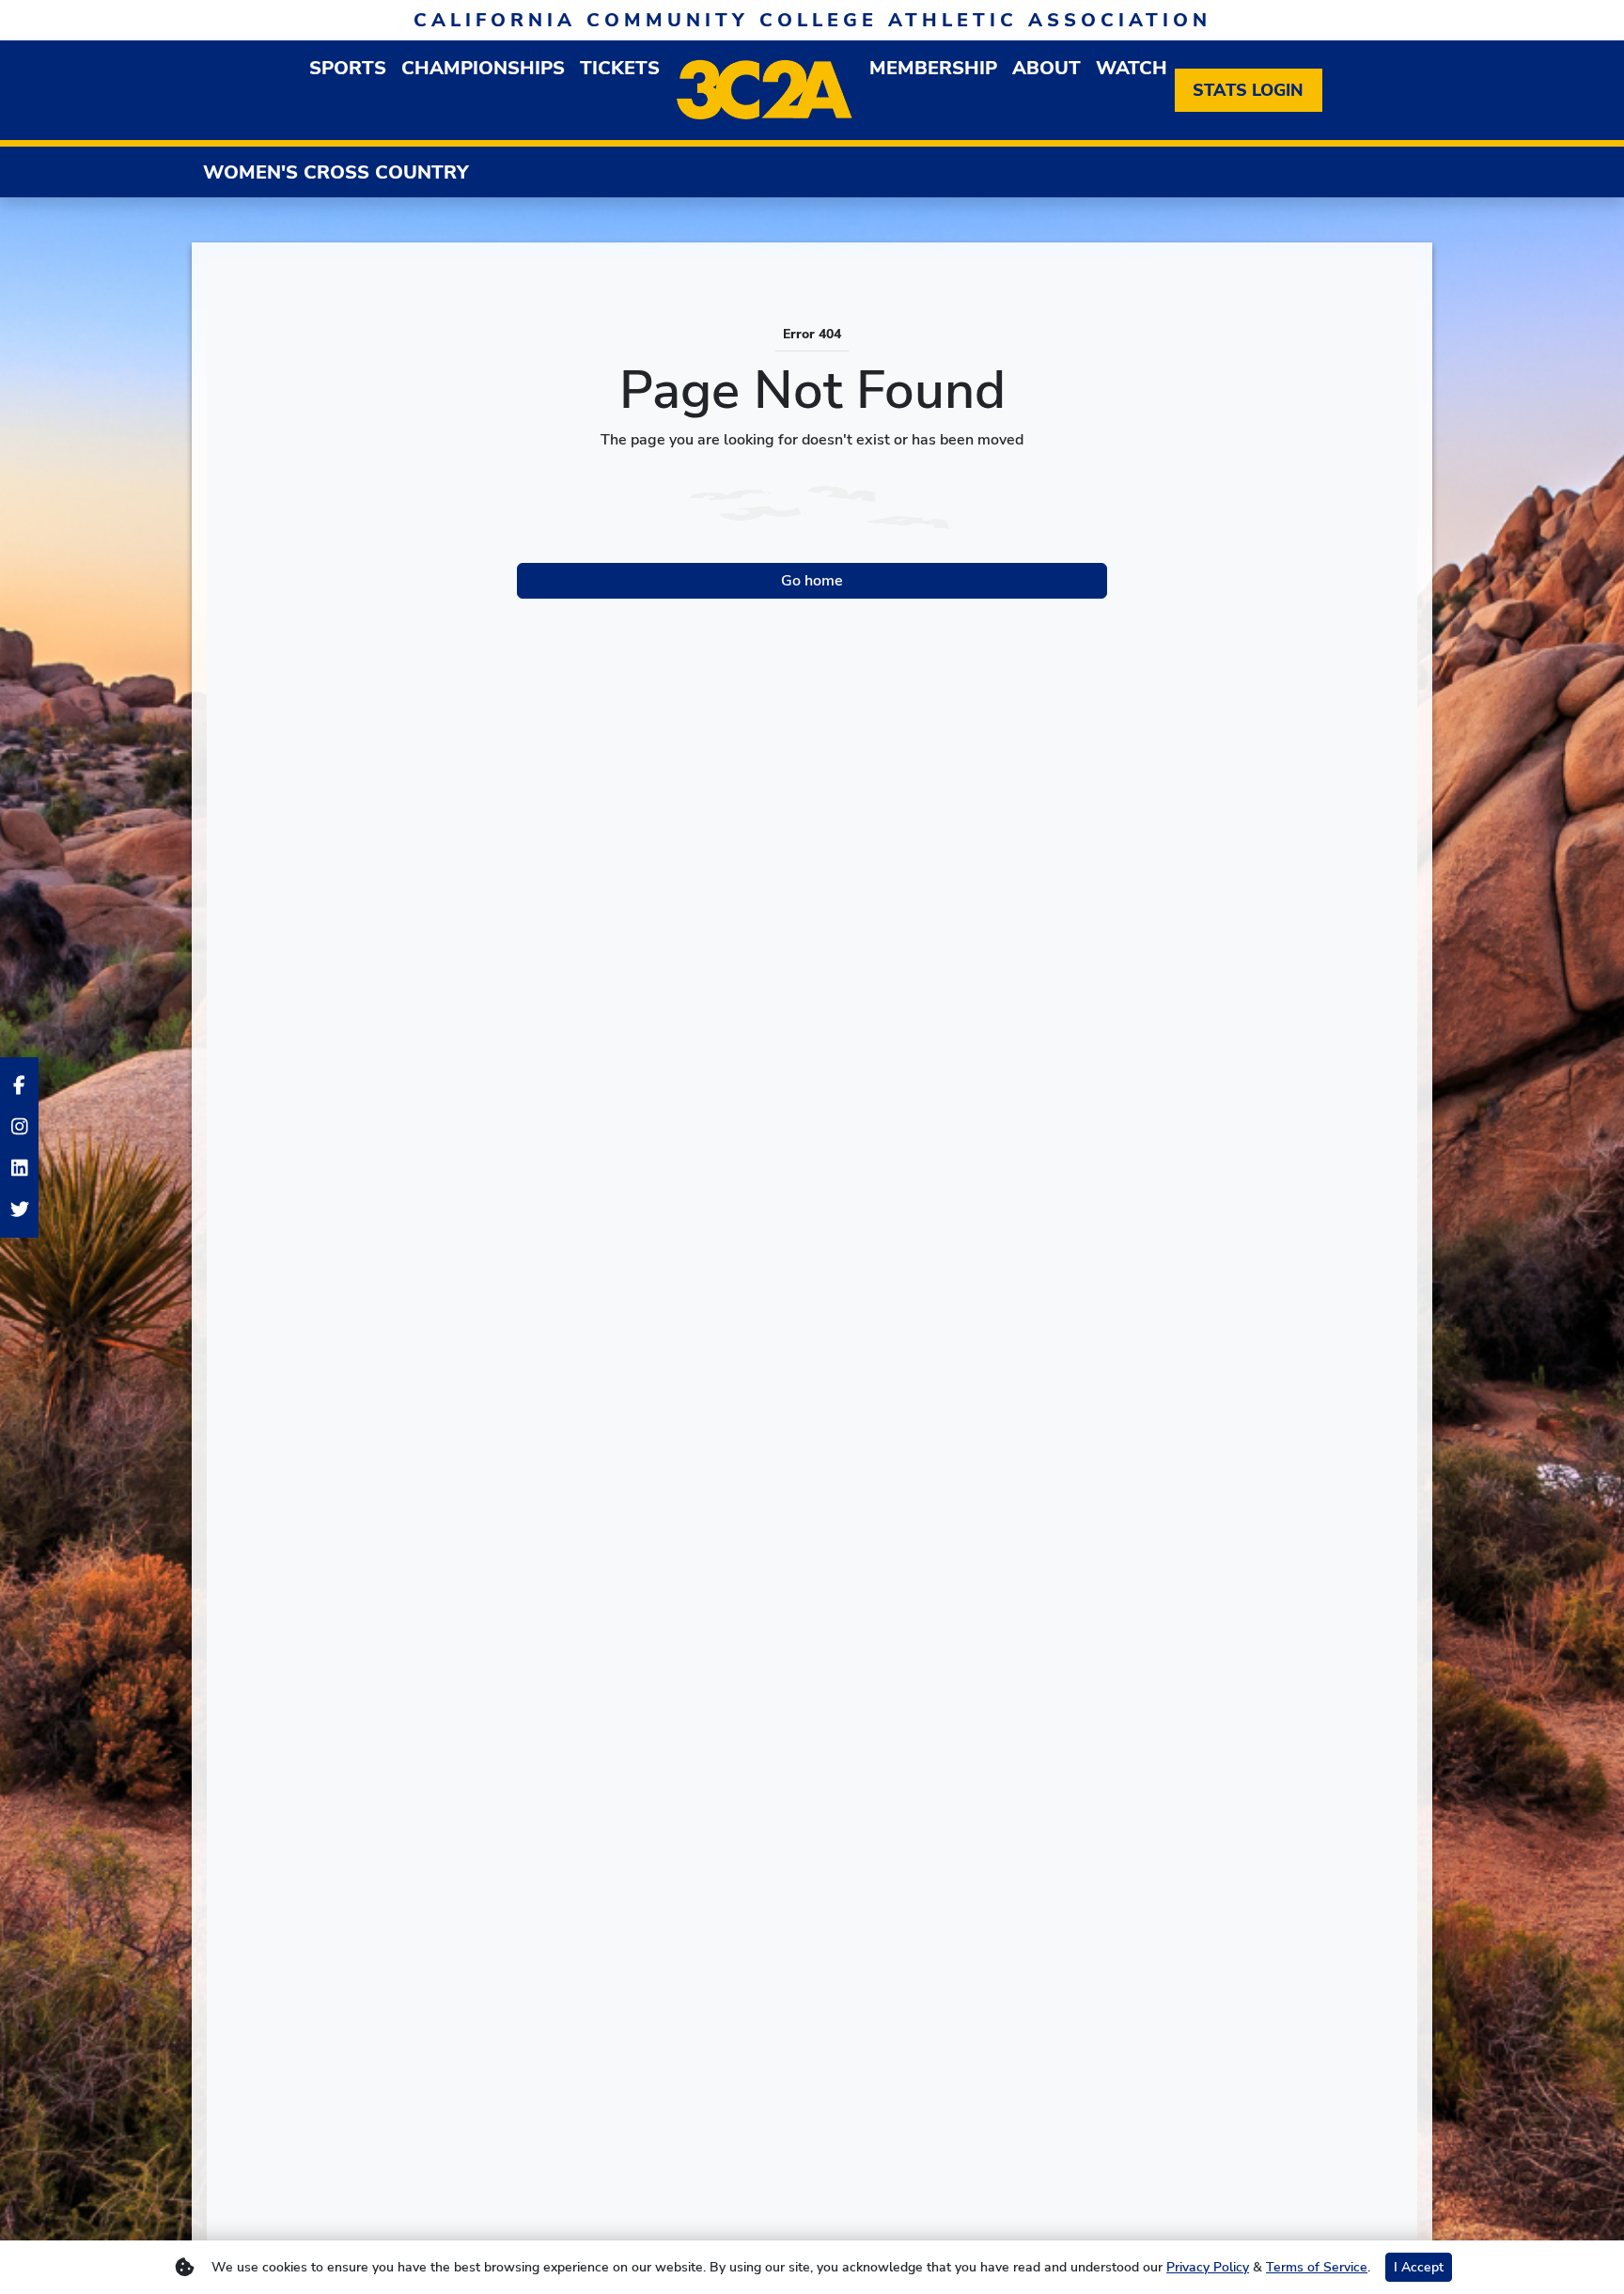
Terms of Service (1317, 2267)
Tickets (620, 68)
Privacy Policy (1208, 2267)
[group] (348, 68)
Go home (812, 581)
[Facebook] (19, 1085)
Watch (1132, 68)
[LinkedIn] (19, 1168)
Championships (483, 68)
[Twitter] (19, 1209)
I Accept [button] (1419, 2267)
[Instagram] (19, 1127)
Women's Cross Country (336, 172)
